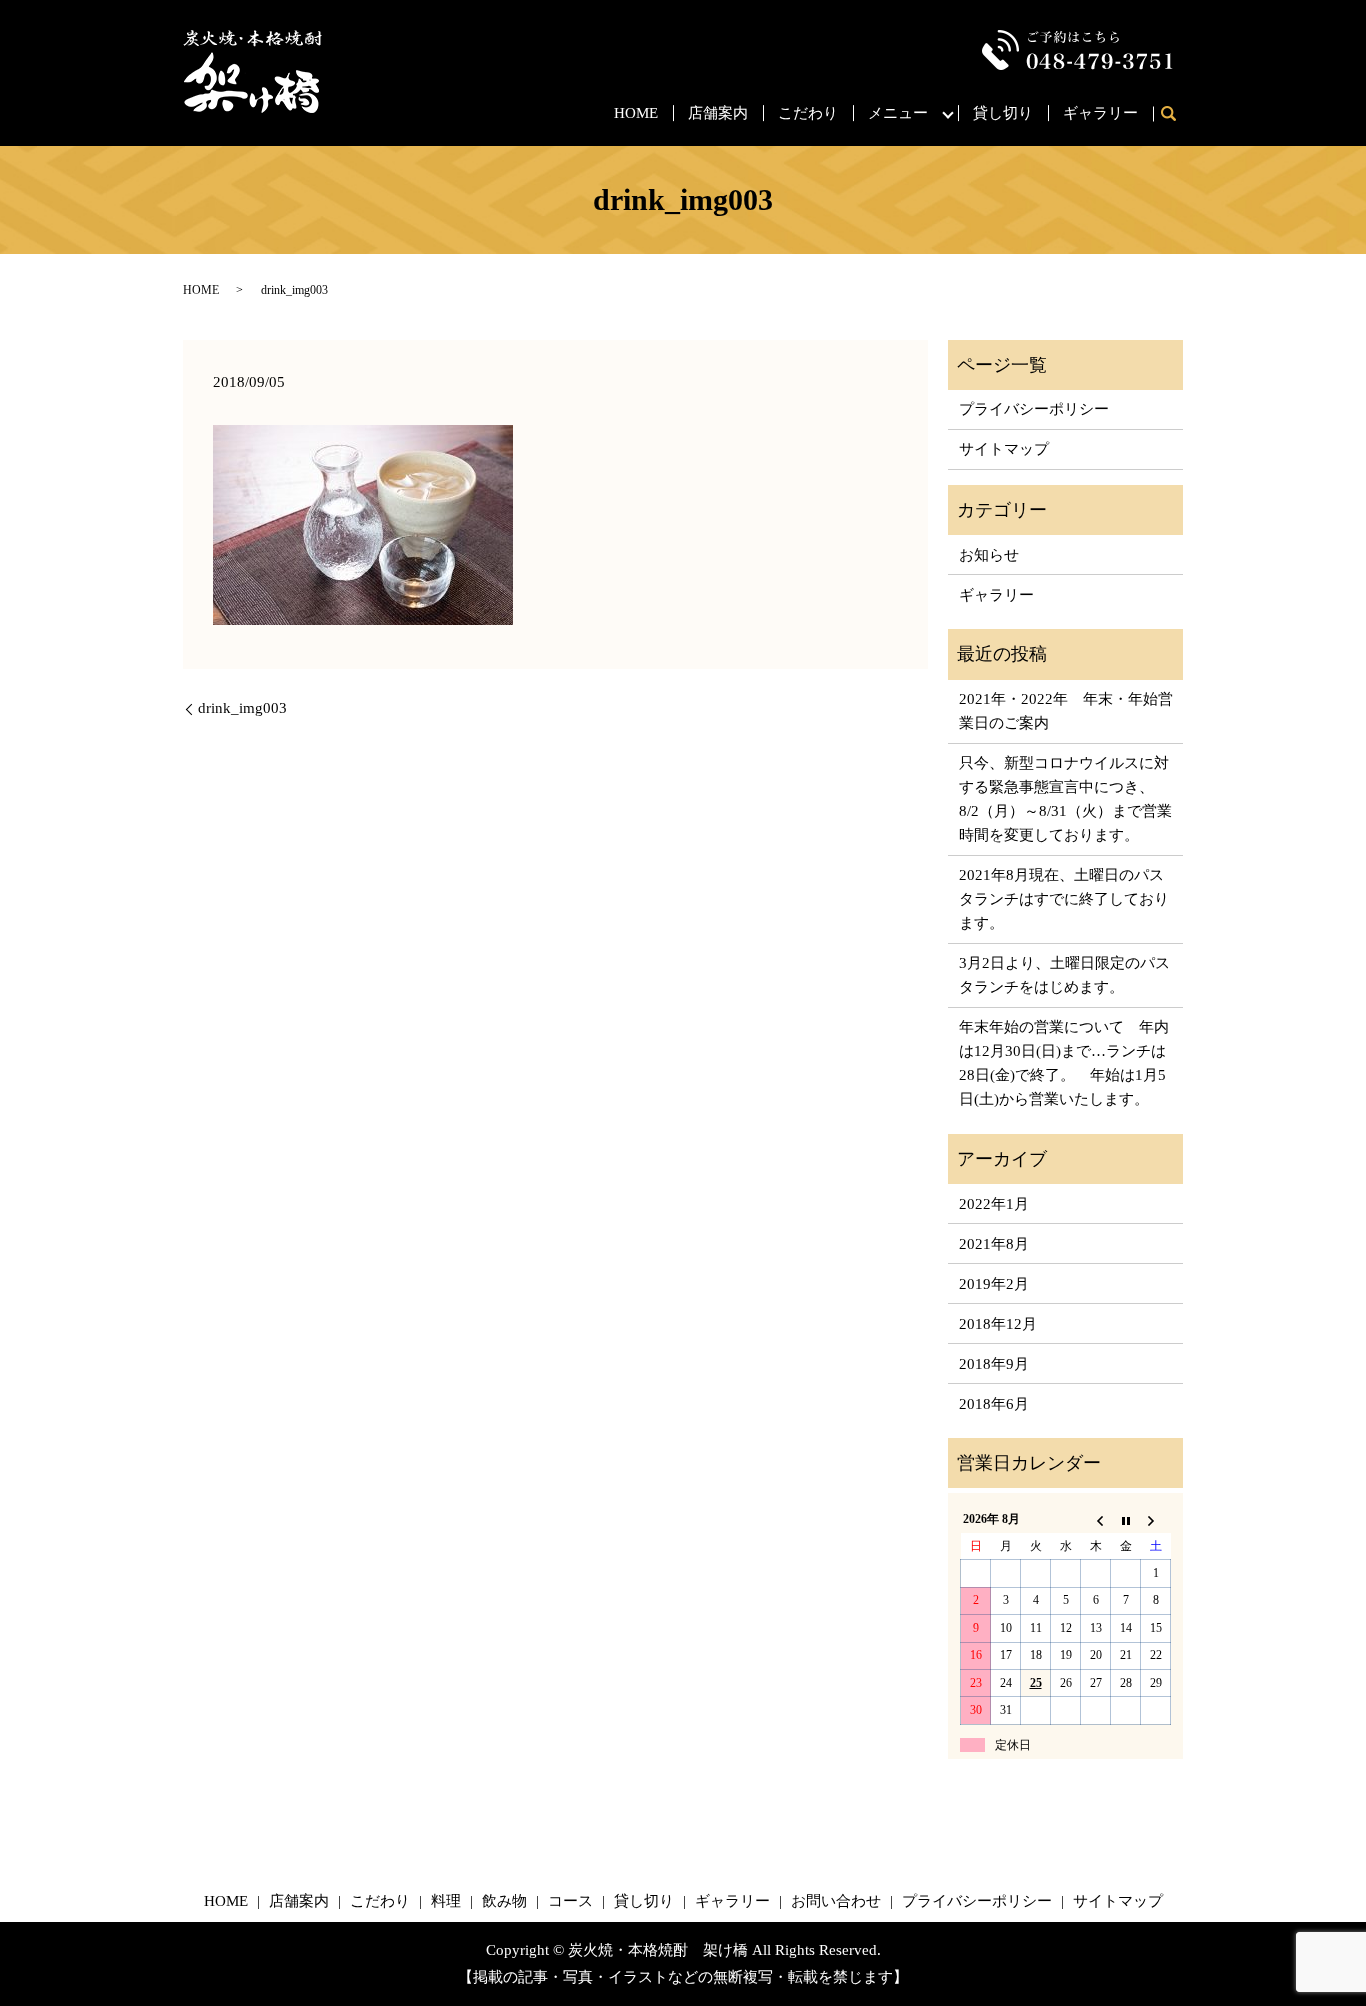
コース (570, 1901)
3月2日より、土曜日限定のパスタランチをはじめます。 (1064, 975)
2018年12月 (998, 1324)
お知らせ (989, 555)
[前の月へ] (1096, 1520)
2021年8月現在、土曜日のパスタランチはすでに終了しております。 (1064, 899)
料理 (446, 1901)
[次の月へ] (1156, 1520)
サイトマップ (1004, 449)
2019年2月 (994, 1284)
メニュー (898, 113)
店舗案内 (718, 113)
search (1175, 115)
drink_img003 (242, 708)
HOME (636, 113)
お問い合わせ (836, 1901)
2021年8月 (994, 1244)
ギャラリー (1100, 113)
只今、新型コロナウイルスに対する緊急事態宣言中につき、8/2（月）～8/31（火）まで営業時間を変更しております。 (1065, 799)
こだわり (808, 113)
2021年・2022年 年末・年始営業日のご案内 (1066, 711)
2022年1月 (994, 1204)
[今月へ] (1126, 1520)
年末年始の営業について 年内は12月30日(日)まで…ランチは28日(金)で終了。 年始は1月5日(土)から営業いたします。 (1064, 1063)
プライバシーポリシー (1034, 409)
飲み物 (504, 1901)
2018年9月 (994, 1364)
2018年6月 (994, 1404)
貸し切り (1003, 113)
